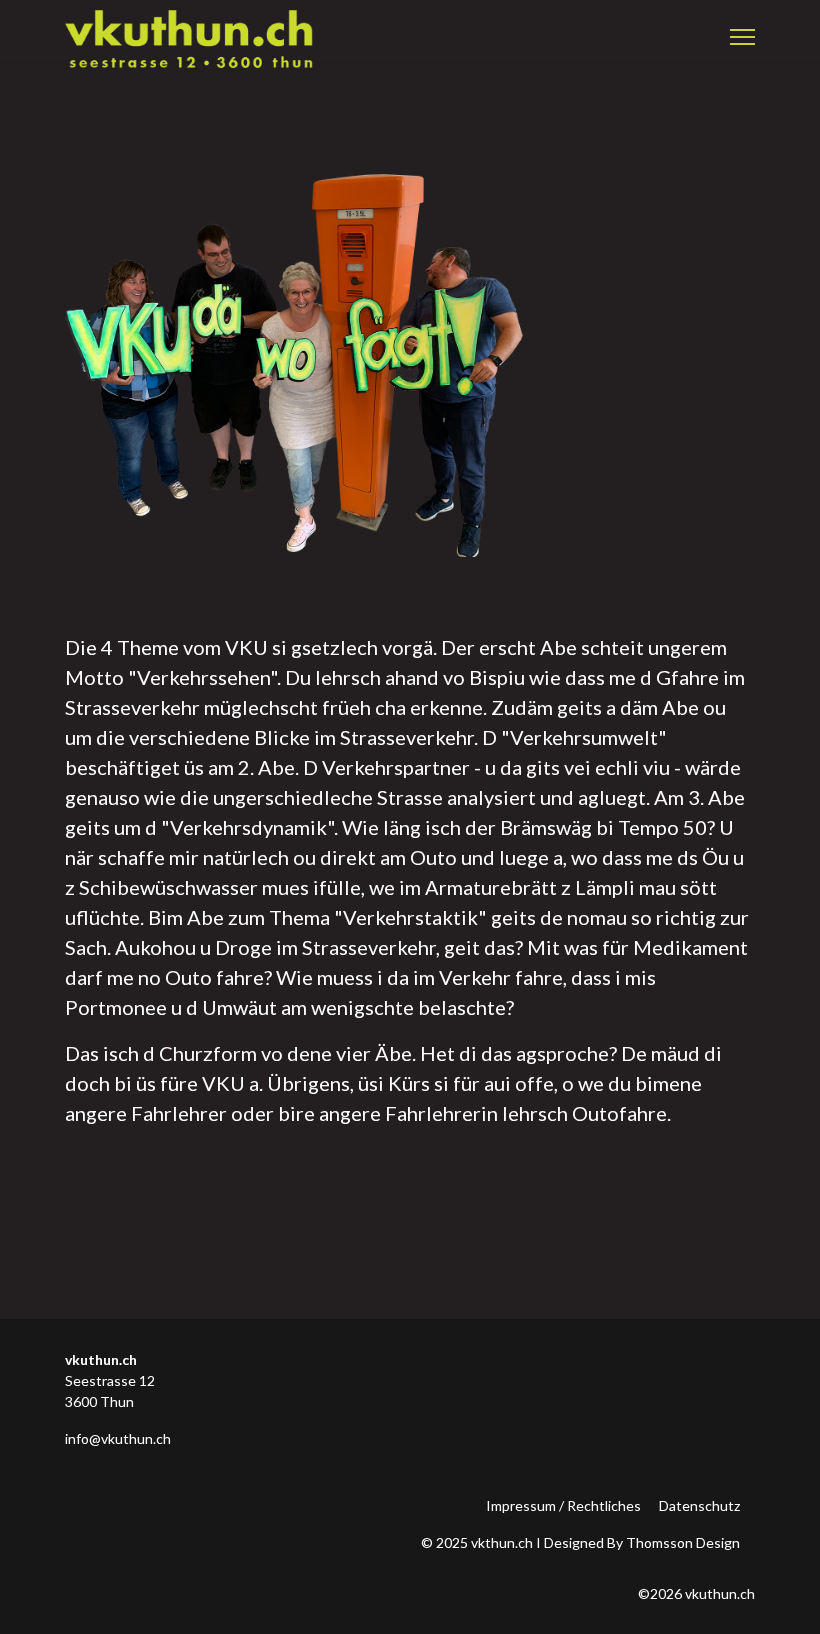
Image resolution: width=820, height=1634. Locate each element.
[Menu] (742, 37)
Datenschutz (699, 1505)
